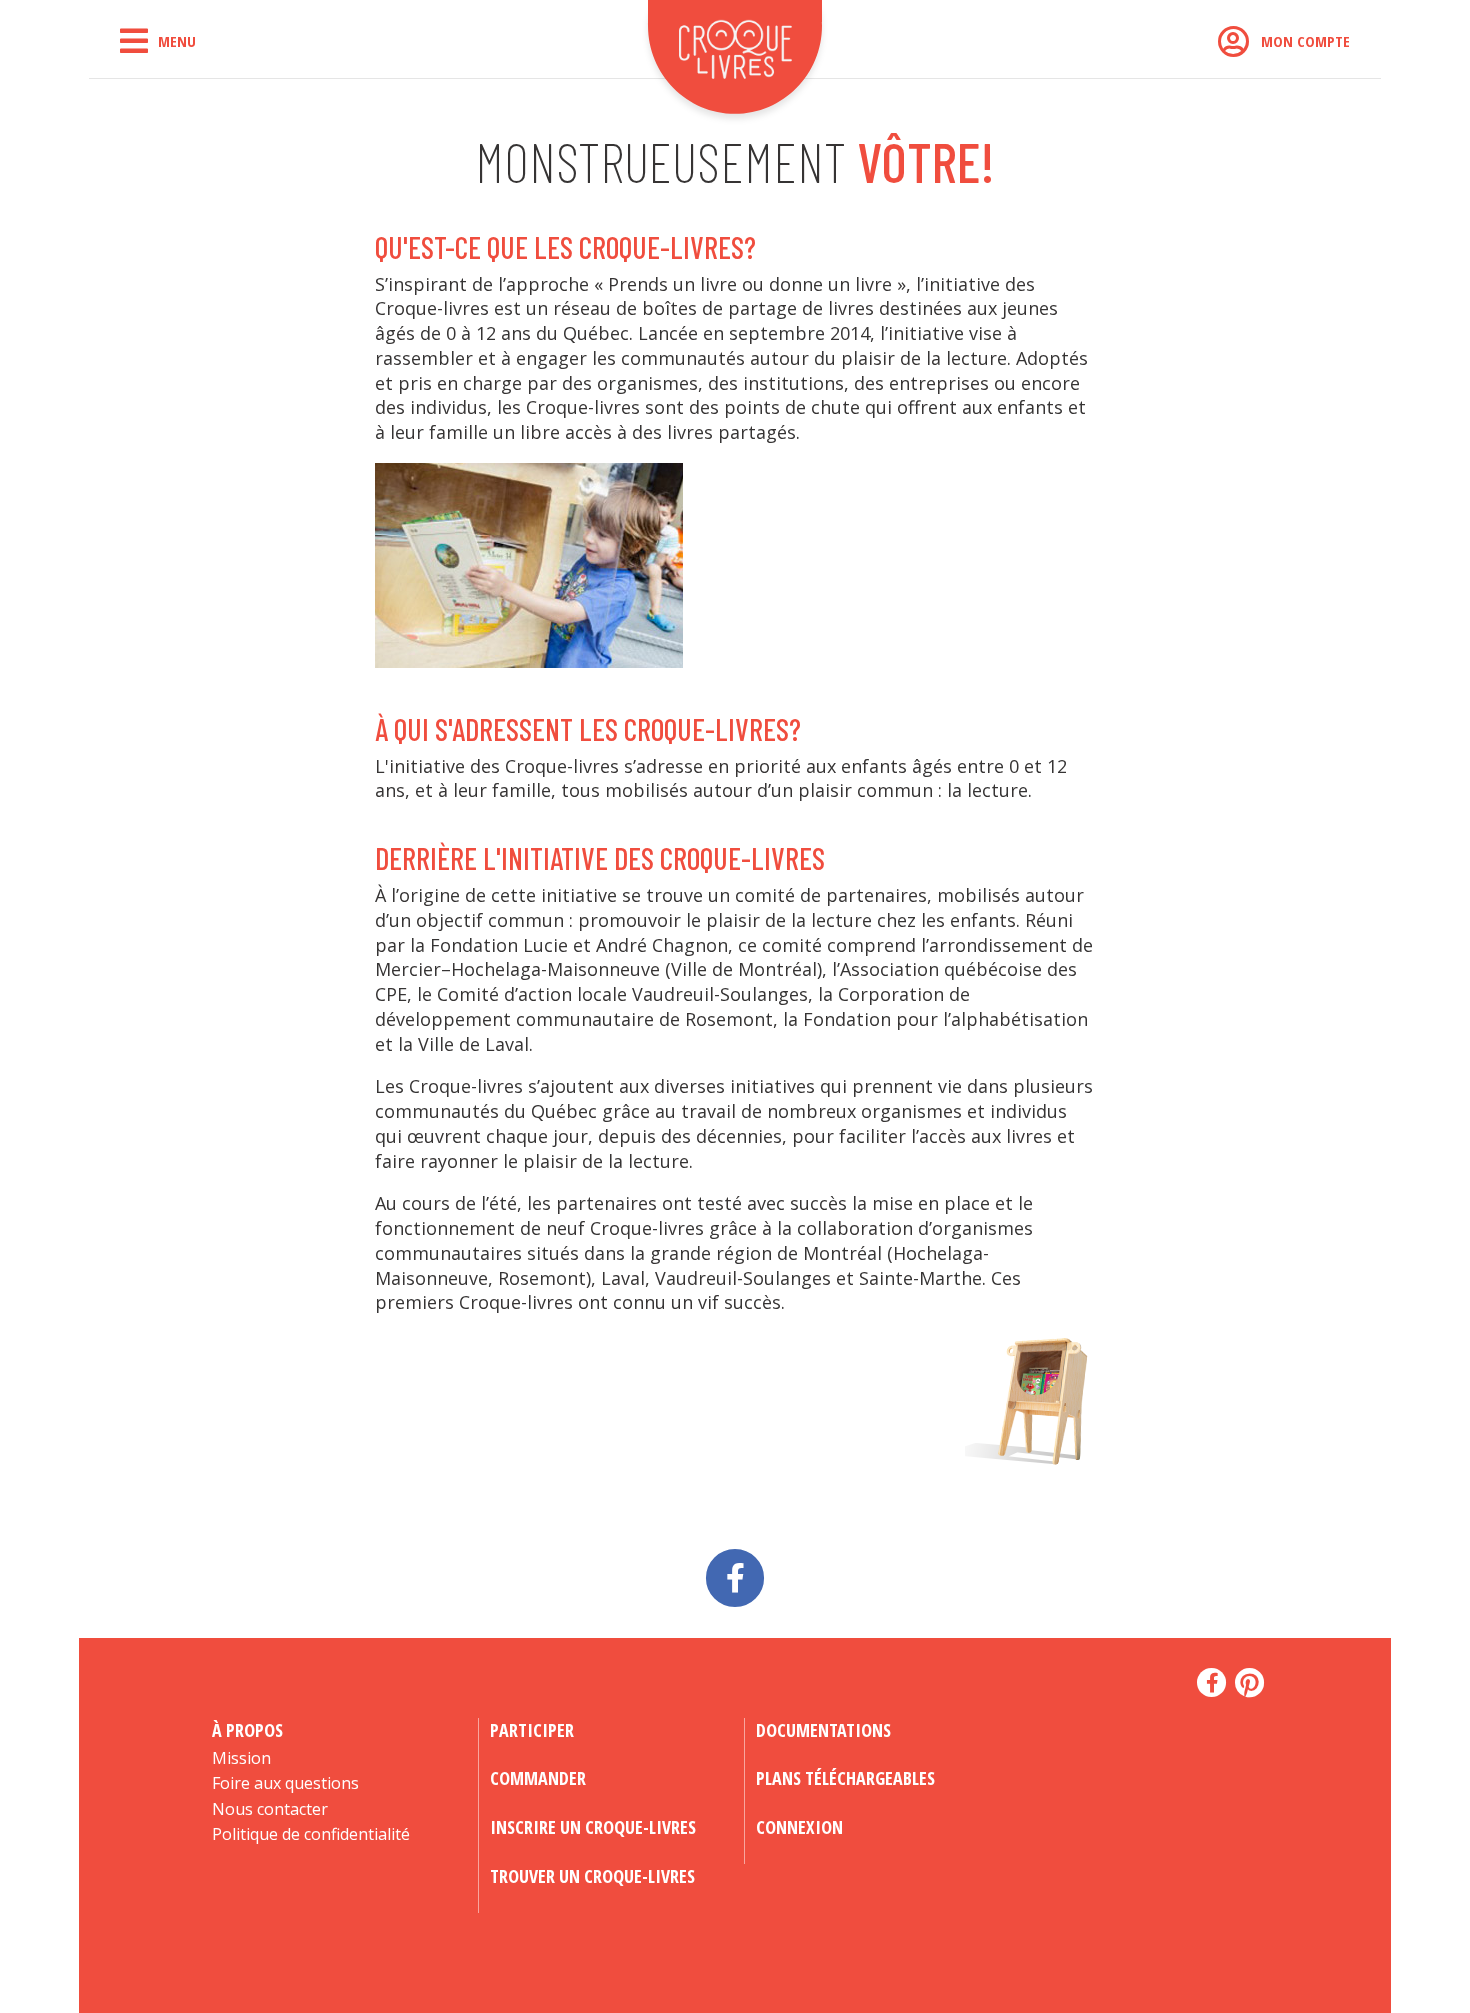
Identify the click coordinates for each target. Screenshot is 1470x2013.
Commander (538, 1778)
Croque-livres (735, 64)
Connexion (799, 1827)
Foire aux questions (285, 1783)
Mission (241, 1758)
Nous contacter (270, 1809)
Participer (532, 1730)
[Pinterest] (1249, 1683)
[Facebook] (735, 1574)
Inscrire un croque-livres (593, 1827)
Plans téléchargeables (845, 1778)
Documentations (823, 1730)
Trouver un (592, 1876)
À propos (247, 1730)
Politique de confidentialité (311, 1834)
